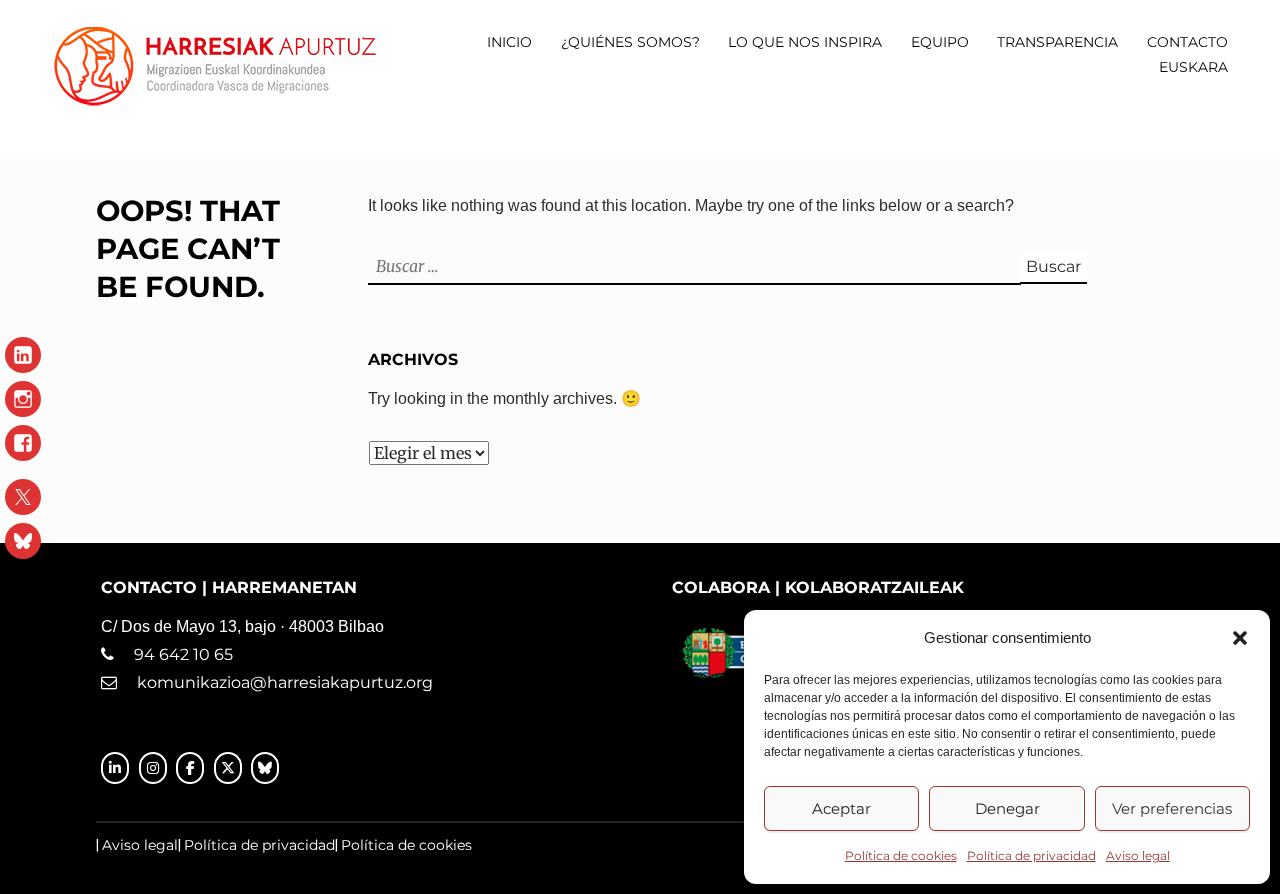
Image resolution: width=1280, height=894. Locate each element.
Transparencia (1057, 42)
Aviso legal (1138, 855)
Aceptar (841, 808)
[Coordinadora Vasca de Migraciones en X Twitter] (228, 768)
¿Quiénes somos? (630, 42)
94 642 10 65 (173, 654)
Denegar (1007, 808)
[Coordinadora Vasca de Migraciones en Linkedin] (115, 768)
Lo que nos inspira (805, 42)
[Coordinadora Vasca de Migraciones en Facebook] (190, 768)
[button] (1240, 638)
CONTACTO (1187, 42)
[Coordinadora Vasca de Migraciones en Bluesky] (265, 768)
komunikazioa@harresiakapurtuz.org (285, 682)
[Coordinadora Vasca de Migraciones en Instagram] (153, 768)
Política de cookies (901, 855)
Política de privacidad (1031, 855)
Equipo (940, 42)
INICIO (509, 42)
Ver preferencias (1172, 808)
